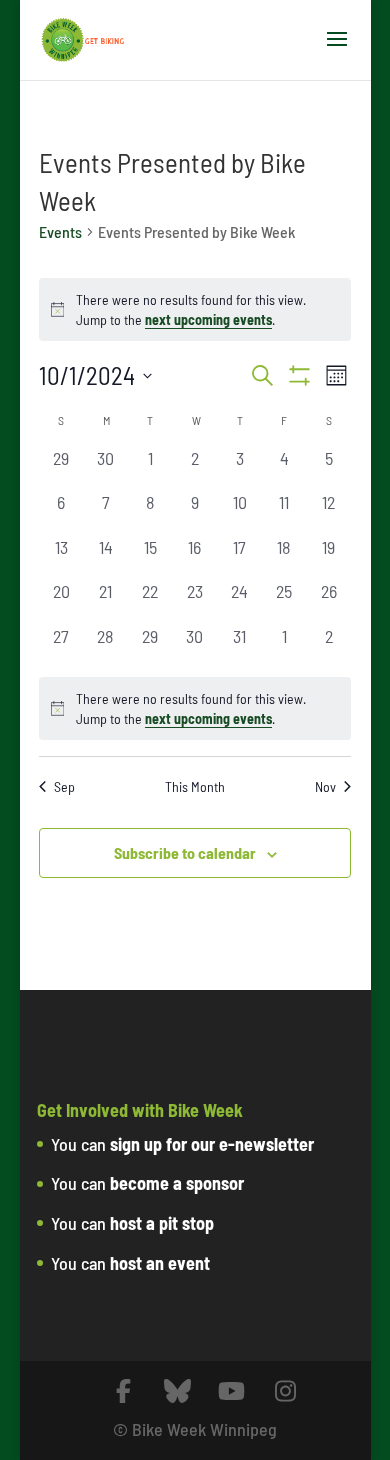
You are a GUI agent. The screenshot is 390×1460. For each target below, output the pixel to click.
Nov (325, 786)
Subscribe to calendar (185, 852)
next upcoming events (208, 319)
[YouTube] (232, 1391)
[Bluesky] (178, 1391)
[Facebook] (124, 1391)
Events (60, 231)
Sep (64, 786)
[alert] (195, 708)
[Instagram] (286, 1391)
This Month (195, 786)
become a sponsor (177, 1183)
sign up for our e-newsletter (212, 1144)
